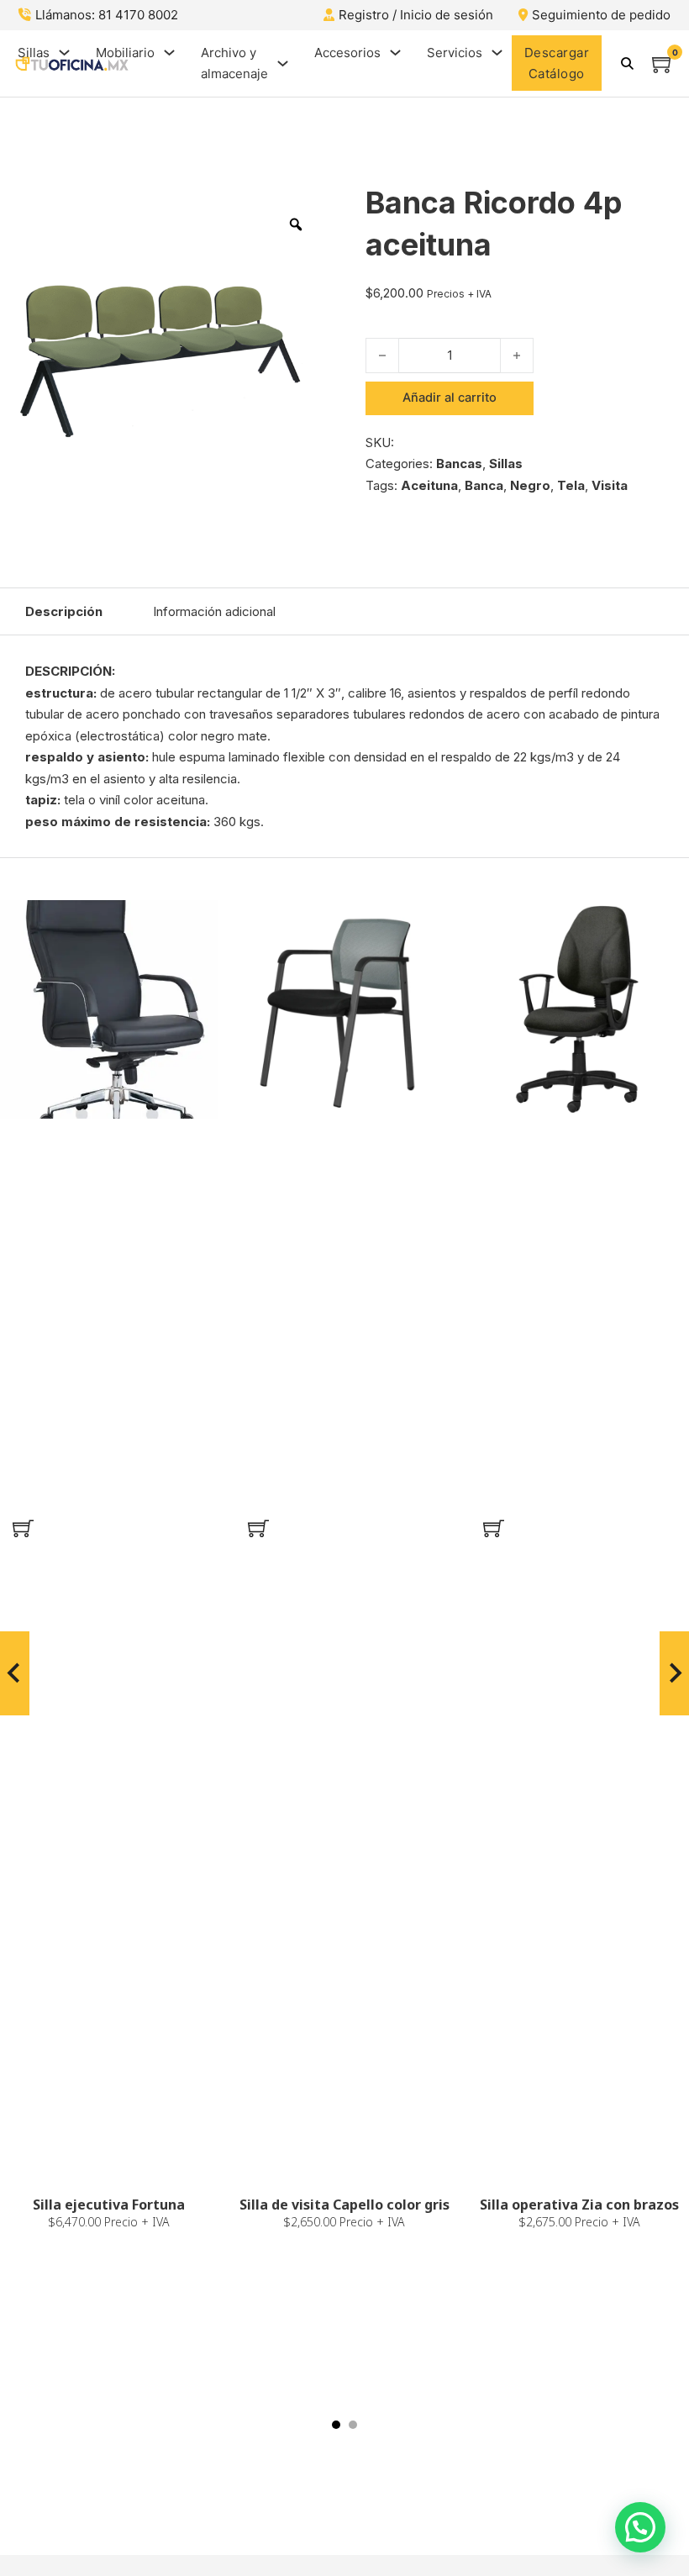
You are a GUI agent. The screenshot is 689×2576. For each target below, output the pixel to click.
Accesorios (347, 53)
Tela (571, 485)
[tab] (336, 2425)
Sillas (34, 53)
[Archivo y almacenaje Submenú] (283, 63)
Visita (610, 485)
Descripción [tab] (64, 611)
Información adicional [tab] (214, 611)
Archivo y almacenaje (234, 63)
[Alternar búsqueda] (627, 63)
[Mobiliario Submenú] (169, 53)
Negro (530, 485)
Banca (484, 485)
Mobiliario (125, 53)
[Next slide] (674, 1673)
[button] (23, 1528)
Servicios (455, 53)
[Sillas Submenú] (64, 53)
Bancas (459, 464)
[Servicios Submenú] (497, 53)
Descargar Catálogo (557, 63)
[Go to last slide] (15, 1673)
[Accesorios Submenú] (395, 53)
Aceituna (429, 485)
